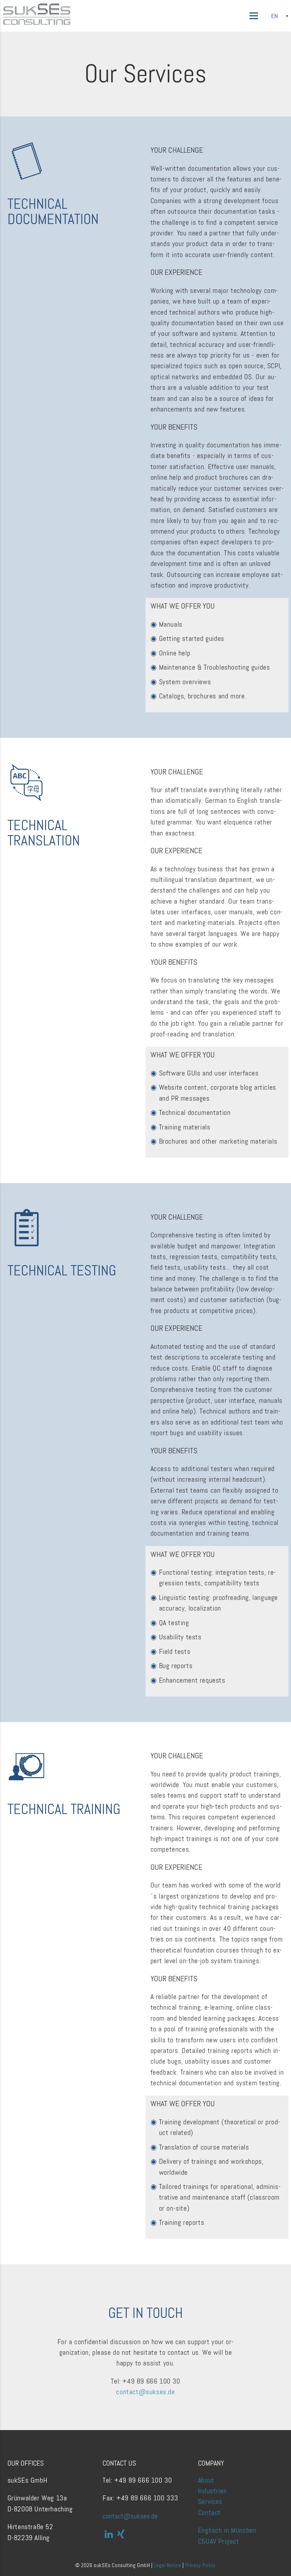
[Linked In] (109, 2534)
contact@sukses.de (145, 2392)
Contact (209, 2512)
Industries (212, 2491)
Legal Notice (167, 2565)
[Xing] (121, 2534)
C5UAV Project (219, 2541)
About (206, 2480)
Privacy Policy (201, 2565)
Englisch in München (227, 2530)
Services (210, 2501)
